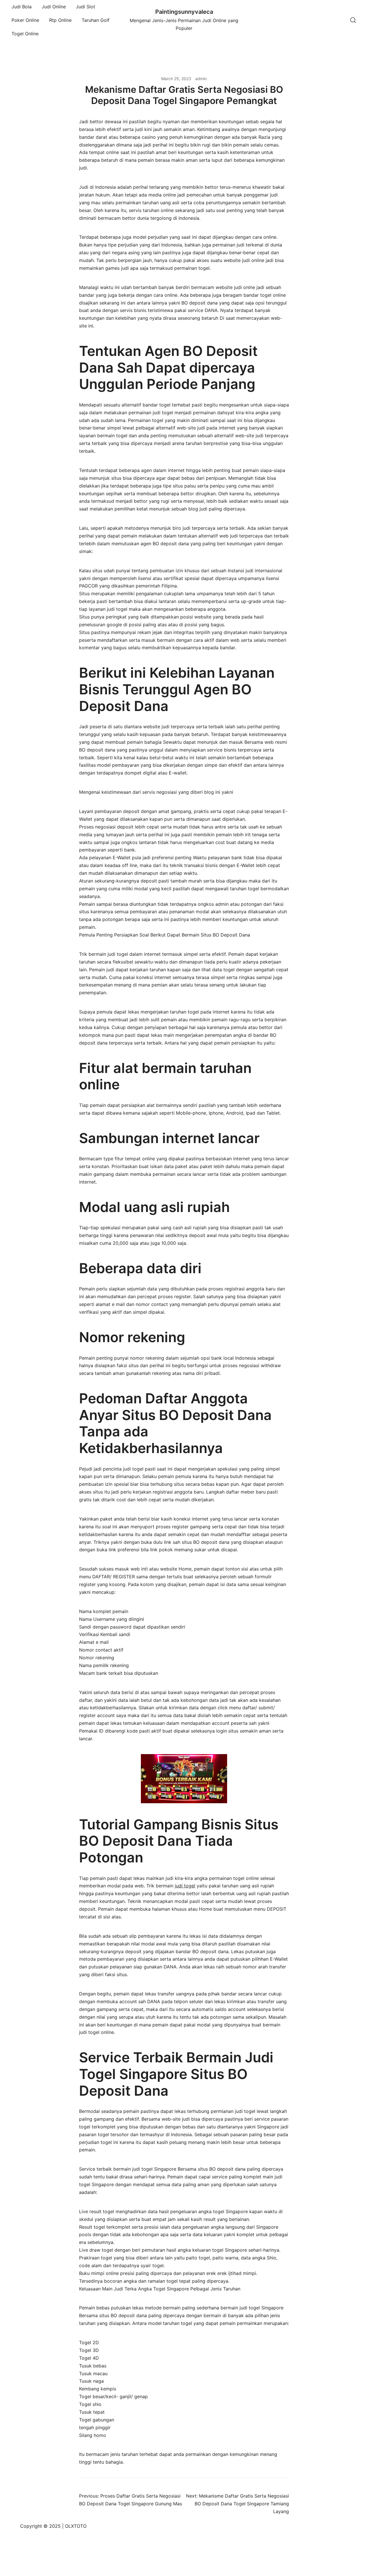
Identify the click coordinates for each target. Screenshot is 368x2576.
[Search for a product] (353, 20)
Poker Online (25, 20)
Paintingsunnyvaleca (184, 12)
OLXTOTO (76, 2526)
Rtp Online (60, 20)
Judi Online (54, 7)
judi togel (185, 1886)
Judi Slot (86, 7)
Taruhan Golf (96, 20)
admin (201, 79)
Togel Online (25, 34)
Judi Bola (22, 7)
